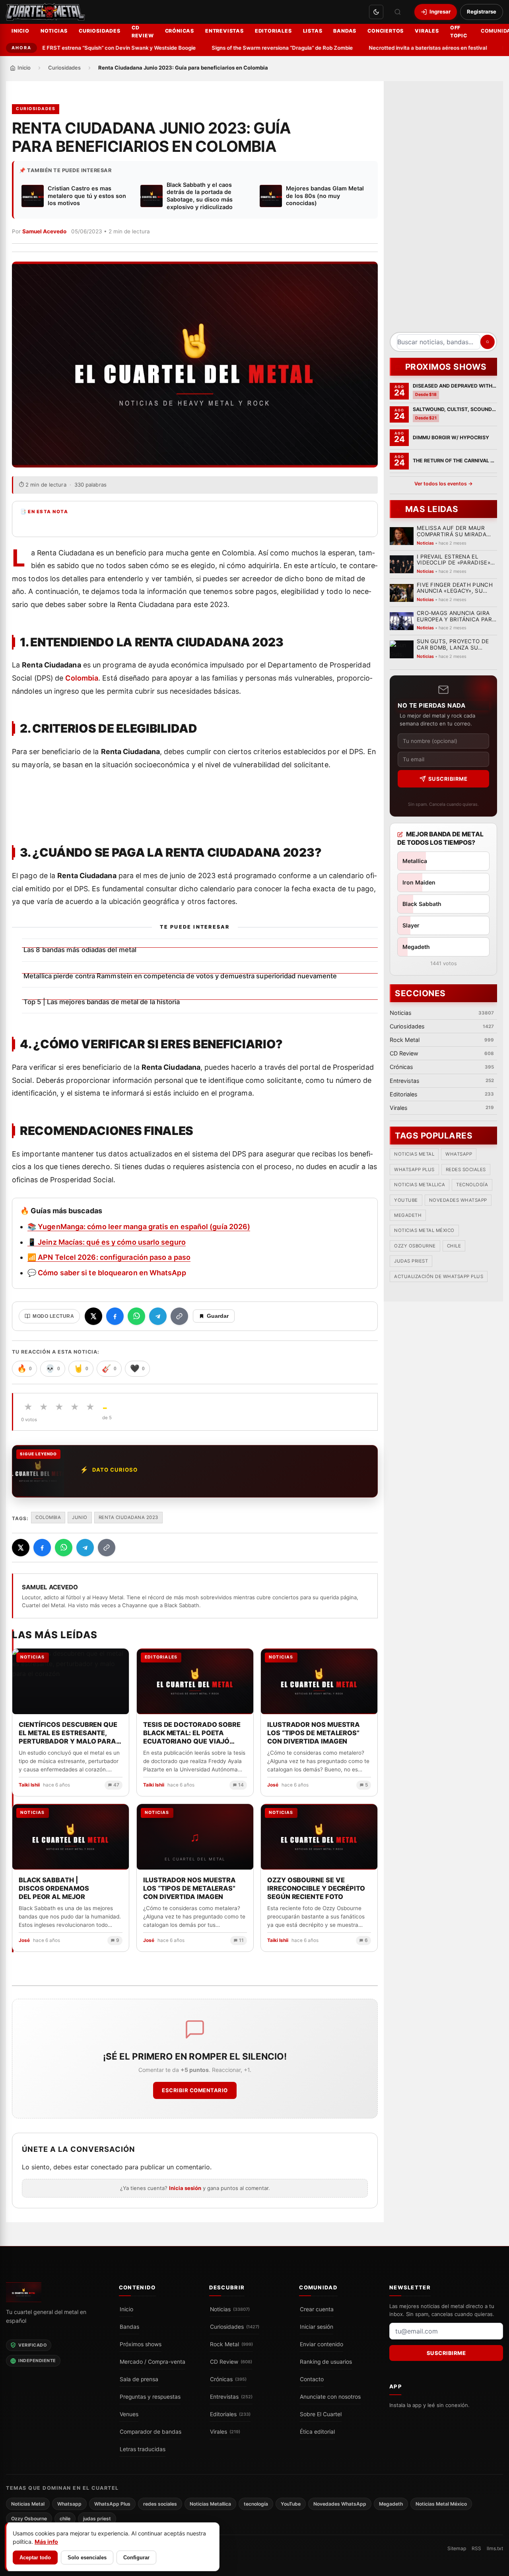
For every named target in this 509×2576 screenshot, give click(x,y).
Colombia (82, 678)
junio (80, 1517)
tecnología (472, 1185)
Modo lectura (53, 1316)
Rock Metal (231, 2344)
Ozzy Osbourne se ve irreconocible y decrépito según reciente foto (316, 1888)
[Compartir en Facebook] (115, 1316)
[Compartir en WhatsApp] (136, 1316)
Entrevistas (224, 31)
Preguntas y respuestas (150, 2397)
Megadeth (408, 1216)
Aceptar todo (35, 2558)
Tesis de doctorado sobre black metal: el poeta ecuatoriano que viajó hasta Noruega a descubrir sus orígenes (192, 1733)
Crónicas (180, 31)
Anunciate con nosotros (330, 2397)
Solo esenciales (87, 2558)
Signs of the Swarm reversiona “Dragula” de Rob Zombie (260, 48)
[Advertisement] (443, 209)
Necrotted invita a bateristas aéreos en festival (405, 48)
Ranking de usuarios (326, 2362)
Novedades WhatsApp (458, 1200)
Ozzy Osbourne (415, 1246)
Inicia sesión (185, 2188)
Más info (46, 2542)
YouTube (406, 1200)
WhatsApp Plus (414, 1170)
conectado (107, 2167)
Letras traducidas (143, 2449)
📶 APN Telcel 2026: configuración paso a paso (109, 1257)
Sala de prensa (139, 2379)
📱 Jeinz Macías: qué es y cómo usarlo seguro (107, 1242)
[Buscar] (398, 12)
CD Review (143, 32)
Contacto (312, 2379)
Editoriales (273, 31)
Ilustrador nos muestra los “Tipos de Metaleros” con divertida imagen (314, 1733)
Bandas (345, 31)
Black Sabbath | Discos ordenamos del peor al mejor (54, 1888)
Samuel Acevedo (44, 231)
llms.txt (495, 2548)
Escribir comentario (195, 2090)
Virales (427, 31)
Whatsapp (459, 1154)
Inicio (20, 31)
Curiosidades (100, 31)
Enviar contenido (322, 2344)
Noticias (54, 31)
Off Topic (459, 32)
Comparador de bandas (151, 2432)
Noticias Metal (414, 1154)
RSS (476, 2548)
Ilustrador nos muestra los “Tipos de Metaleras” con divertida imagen (189, 1888)
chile (454, 1246)
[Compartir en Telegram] (158, 1316)
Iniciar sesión (317, 2327)
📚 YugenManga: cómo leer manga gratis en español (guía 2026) (139, 1227)
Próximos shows (141, 2344)
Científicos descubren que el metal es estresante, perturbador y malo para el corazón (68, 1733)
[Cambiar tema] (376, 12)
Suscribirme (448, 779)
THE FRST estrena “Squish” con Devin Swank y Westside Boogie (93, 48)
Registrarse (482, 12)
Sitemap (457, 2548)
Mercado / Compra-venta (153, 2362)
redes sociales (466, 1170)
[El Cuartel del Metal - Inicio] (46, 12)
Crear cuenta (317, 2309)
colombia (48, 1517)
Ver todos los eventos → (444, 484)
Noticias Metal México (424, 1231)
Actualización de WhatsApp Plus (439, 1276)
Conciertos (386, 31)
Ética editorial (317, 2432)
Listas (313, 31)
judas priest (411, 1261)
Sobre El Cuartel (321, 2414)
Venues (129, 2414)
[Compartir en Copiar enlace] (179, 1316)
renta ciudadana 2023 (128, 1517)
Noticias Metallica (420, 1185)
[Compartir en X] (93, 1316)
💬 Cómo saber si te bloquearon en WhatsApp (107, 1273)
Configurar (136, 2558)
